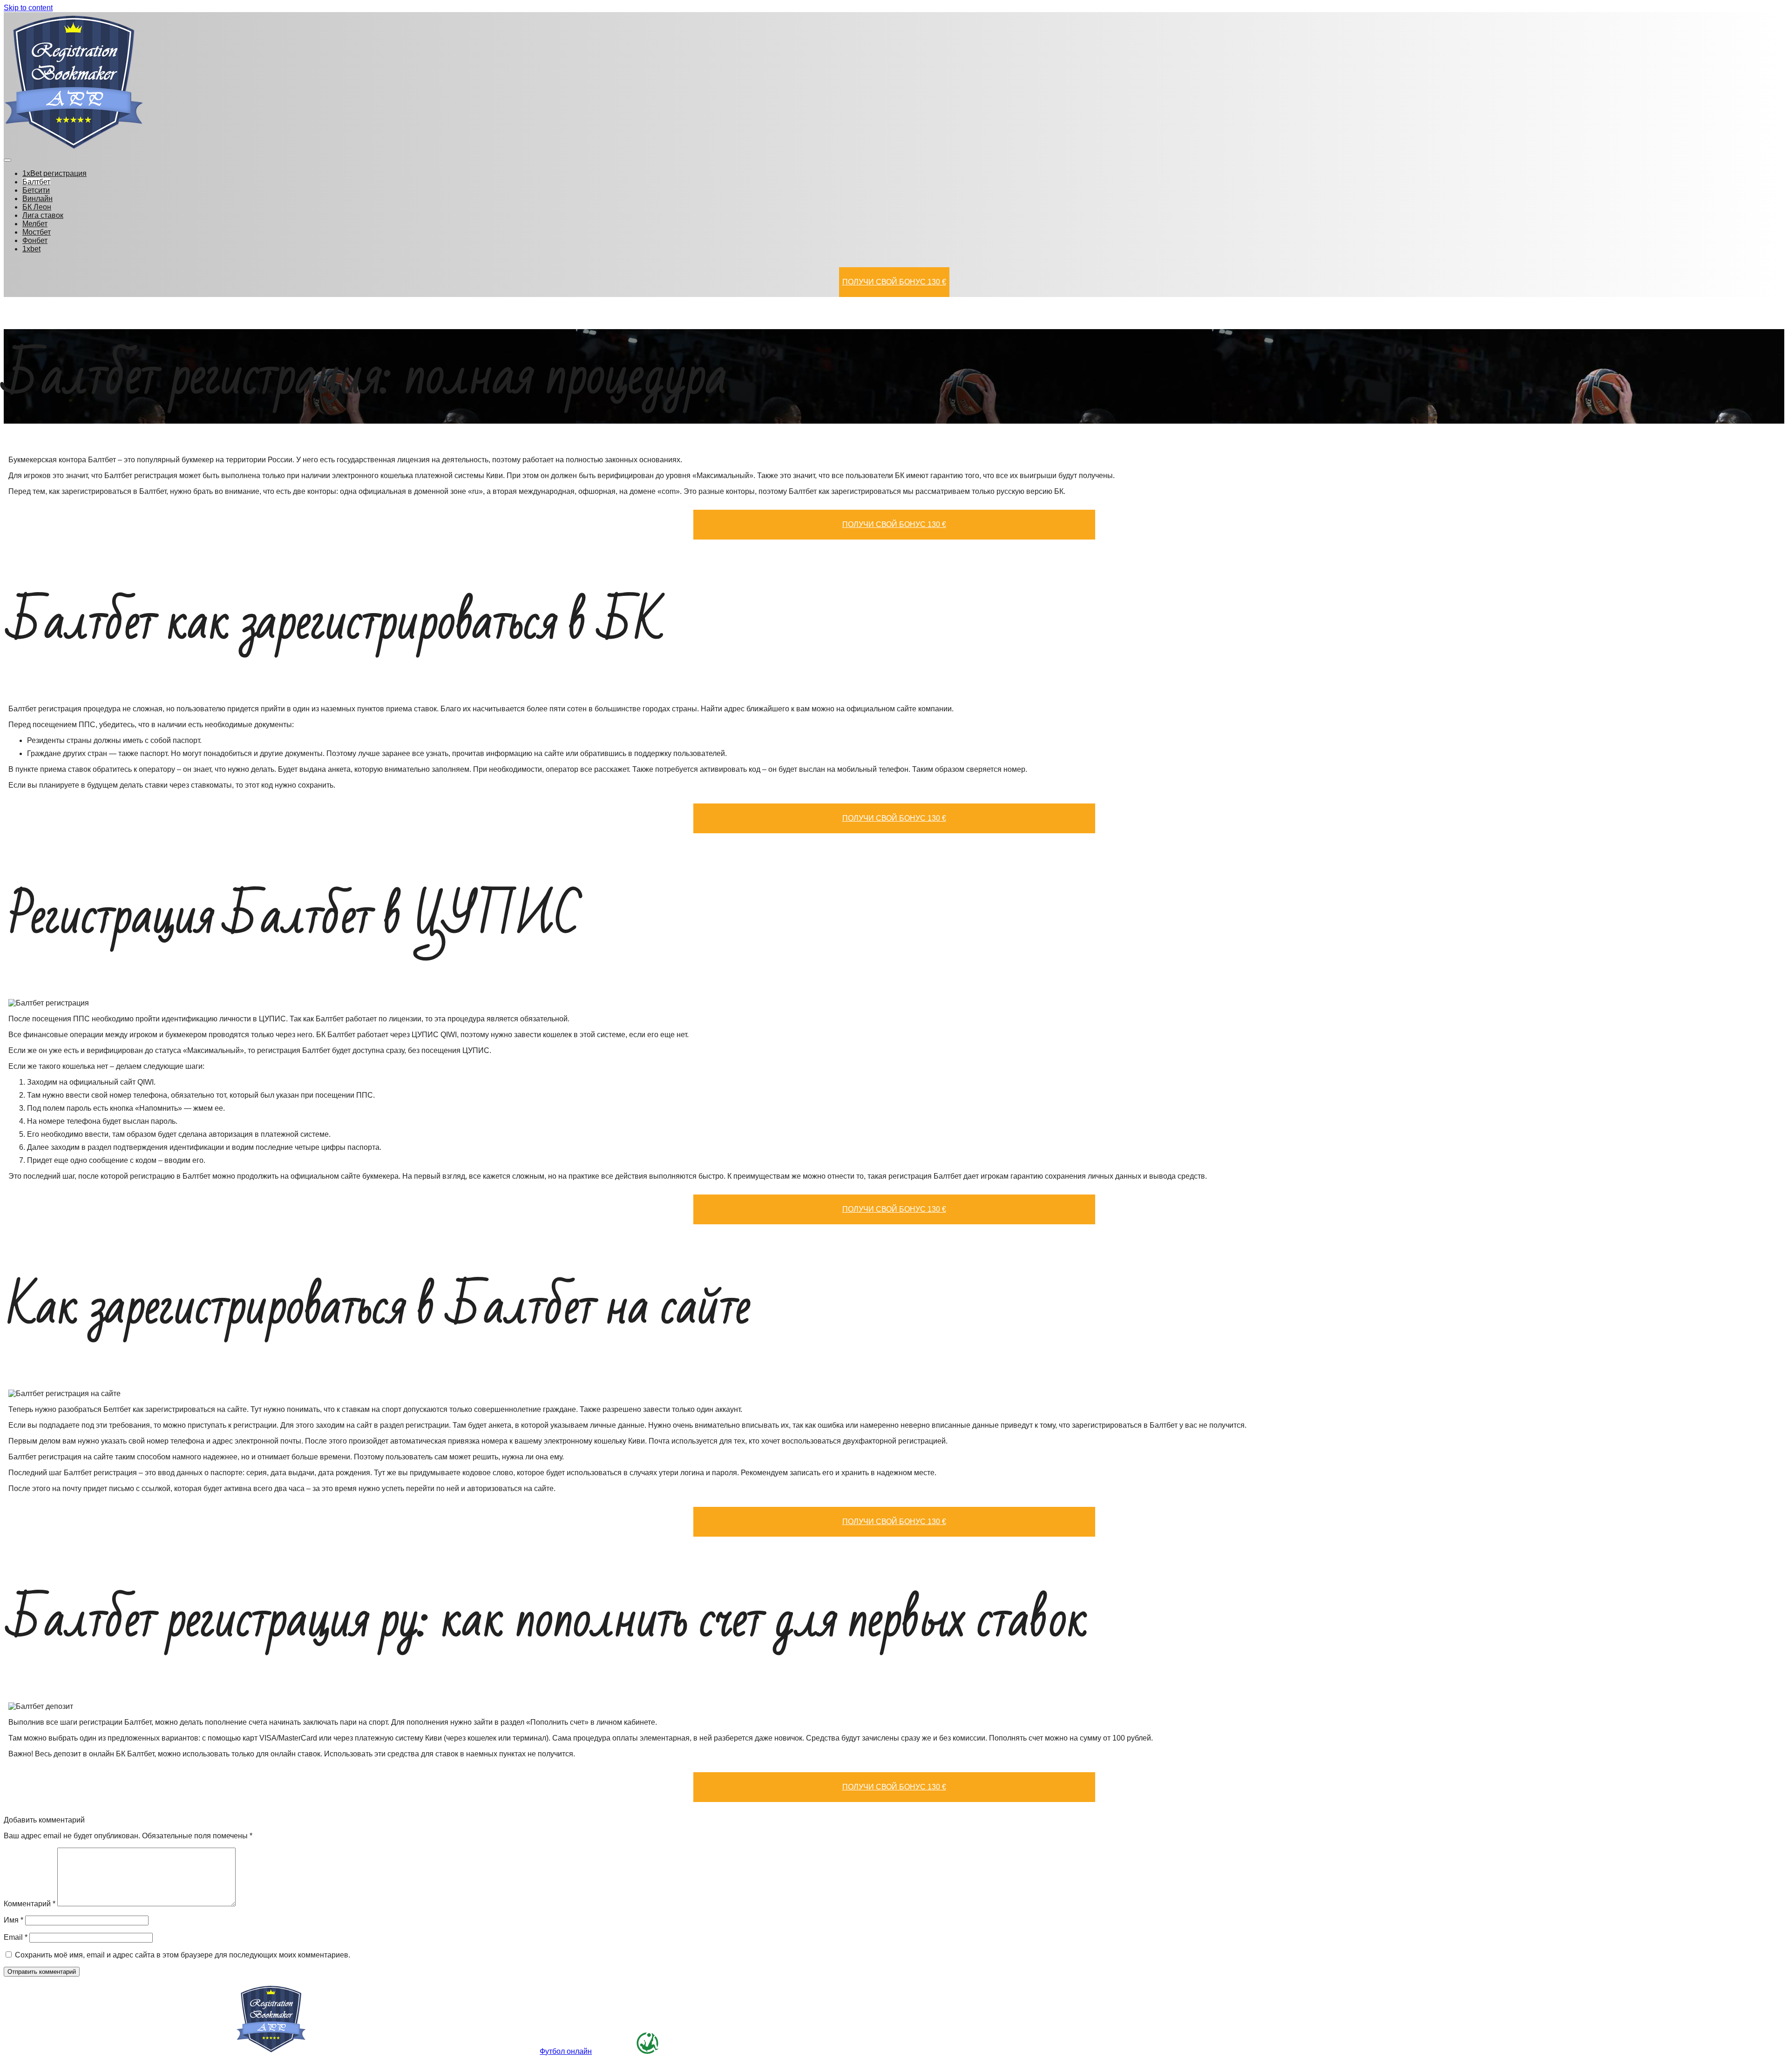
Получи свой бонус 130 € (894, 282)
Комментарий (30, 1904)
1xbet (31, 249)
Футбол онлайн (566, 2051)
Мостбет (37, 232)
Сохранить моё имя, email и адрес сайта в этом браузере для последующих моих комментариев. (183, 1955)
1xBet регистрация (54, 173)
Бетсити (36, 190)
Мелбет (35, 224)
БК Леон (37, 207)
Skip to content (28, 8)
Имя (14, 1920)
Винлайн (37, 199)
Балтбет (36, 182)
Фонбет (35, 240)
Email (16, 1937)
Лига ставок (43, 215)
